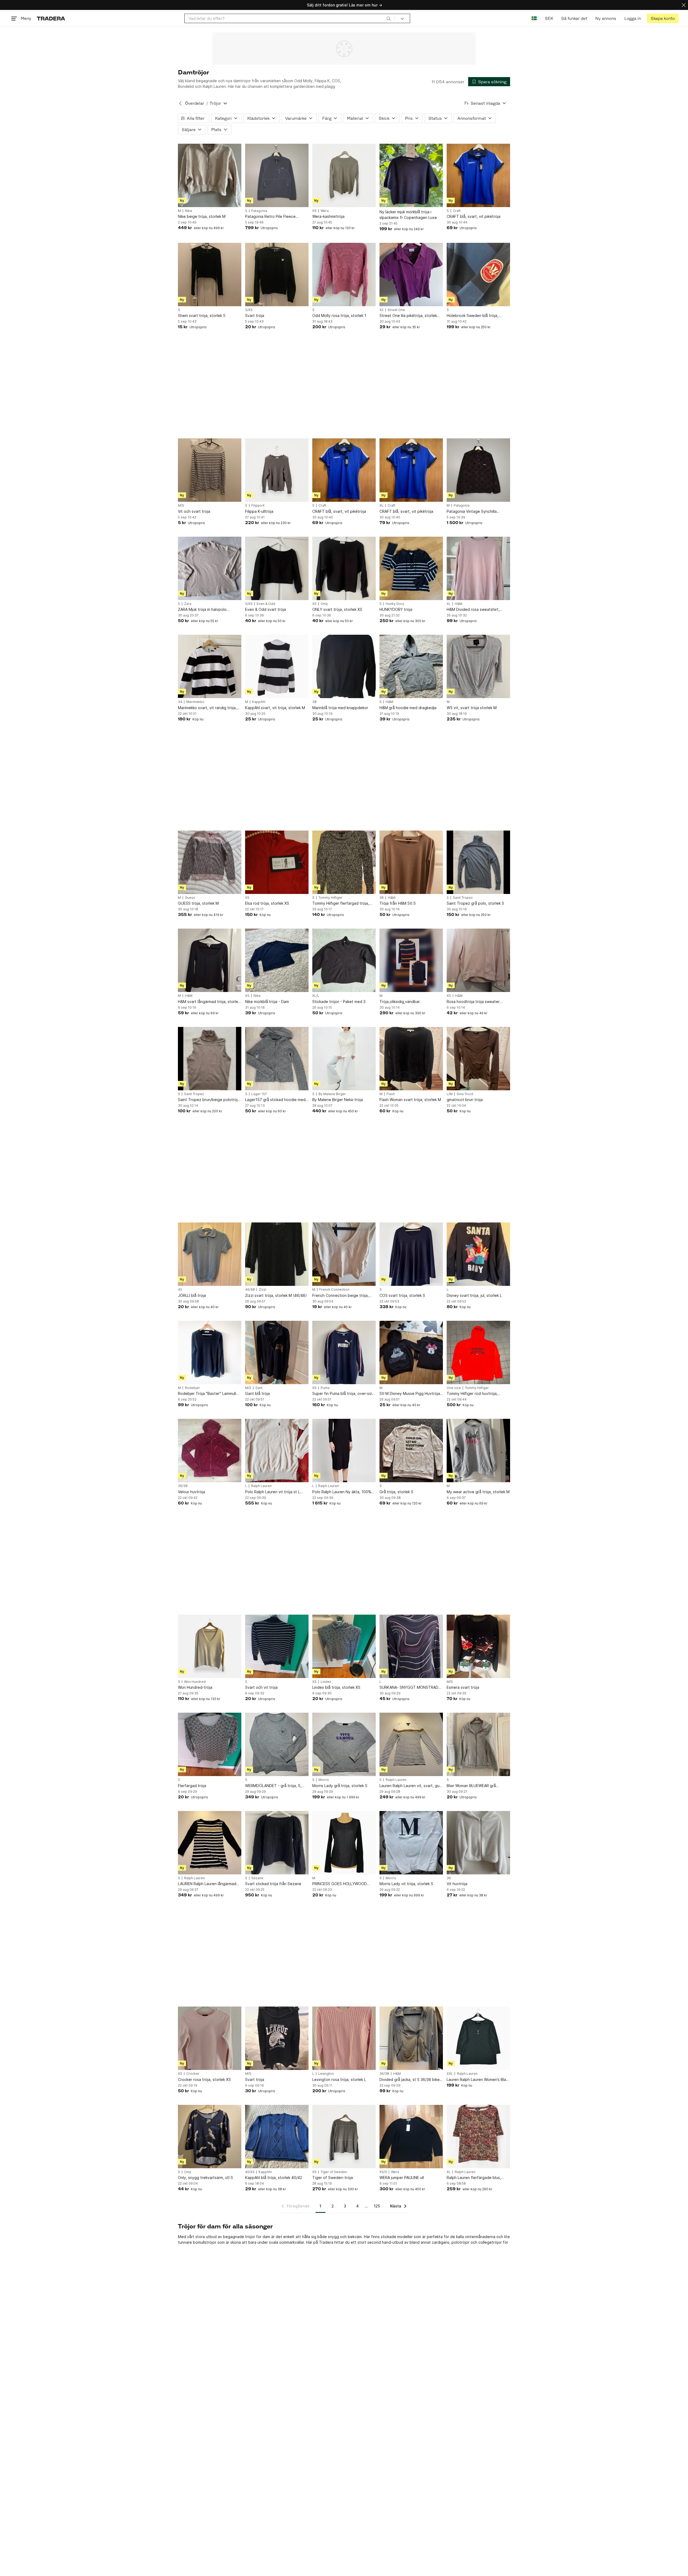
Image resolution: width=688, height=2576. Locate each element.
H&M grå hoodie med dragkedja (408, 708)
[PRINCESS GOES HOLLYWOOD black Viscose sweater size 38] (344, 1843)
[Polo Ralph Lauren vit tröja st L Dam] (277, 1451)
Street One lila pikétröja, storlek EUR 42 (408, 316)
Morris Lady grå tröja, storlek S (340, 1786)
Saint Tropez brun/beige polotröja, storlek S (209, 1100)
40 (180, 1290)
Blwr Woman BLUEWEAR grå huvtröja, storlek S (471, 1786)
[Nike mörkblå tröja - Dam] (277, 960)
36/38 (183, 1486)
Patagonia (259, 211)
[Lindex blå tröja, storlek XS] (344, 1646)
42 (381, 310)
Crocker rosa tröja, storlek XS (204, 2079)
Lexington (326, 2074)
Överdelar (195, 103)
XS (314, 211)
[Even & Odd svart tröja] (277, 568)
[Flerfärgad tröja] (210, 1744)
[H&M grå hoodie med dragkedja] (411, 666)
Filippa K (258, 506)
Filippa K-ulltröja (259, 511)
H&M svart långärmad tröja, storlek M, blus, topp (209, 1002)
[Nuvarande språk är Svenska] (534, 18)
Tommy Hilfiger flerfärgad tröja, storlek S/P (341, 903)
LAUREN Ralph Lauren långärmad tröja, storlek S (207, 1884)
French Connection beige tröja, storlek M (341, 1296)
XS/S (383, 2172)
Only (324, 604)
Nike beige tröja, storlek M (202, 216)
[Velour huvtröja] (210, 1451)
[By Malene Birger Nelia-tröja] (344, 1059)
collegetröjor (490, 2242)
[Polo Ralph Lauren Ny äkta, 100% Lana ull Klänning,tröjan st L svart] (344, 1451)
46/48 (250, 1290)
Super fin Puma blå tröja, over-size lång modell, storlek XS (343, 1394)
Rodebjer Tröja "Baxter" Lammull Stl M (207, 1394)
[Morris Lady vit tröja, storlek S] (411, 1843)
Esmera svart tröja (463, 1687)
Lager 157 (259, 1094)
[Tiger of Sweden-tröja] (344, 2137)
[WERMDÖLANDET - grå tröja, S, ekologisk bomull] (277, 1744)
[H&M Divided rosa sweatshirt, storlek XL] (478, 568)
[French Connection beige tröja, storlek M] (344, 1254)
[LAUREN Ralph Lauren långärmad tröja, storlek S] (210, 1843)
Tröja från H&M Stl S (398, 903)
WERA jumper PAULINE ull (402, 2178)
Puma (325, 1388)
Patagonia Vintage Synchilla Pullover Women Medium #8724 (475, 512)
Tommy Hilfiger (330, 898)
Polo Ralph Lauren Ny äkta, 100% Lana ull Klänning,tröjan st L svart (342, 1492)
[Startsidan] (51, 18)
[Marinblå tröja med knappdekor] (344, 666)
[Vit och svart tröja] (210, 470)
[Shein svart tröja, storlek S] (210, 275)
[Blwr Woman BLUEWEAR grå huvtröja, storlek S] (478, 1744)
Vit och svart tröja (194, 511)
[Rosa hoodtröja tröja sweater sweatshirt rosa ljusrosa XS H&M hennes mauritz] (478, 960)
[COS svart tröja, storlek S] (411, 1254)
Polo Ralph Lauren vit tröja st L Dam (273, 1492)
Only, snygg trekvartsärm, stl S (205, 2178)
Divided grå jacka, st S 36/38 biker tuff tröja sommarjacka (410, 2080)
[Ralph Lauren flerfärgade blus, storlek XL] (478, 2137)
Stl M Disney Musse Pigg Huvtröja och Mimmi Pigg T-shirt (410, 1394)
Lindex (326, 1682)
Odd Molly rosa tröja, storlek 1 (339, 315)
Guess (190, 898)
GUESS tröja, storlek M (198, 903)
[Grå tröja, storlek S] (411, 1451)
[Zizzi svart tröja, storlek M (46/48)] (277, 1254)
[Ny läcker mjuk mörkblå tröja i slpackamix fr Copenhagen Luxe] (411, 175)
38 (314, 702)
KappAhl (259, 702)
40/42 (250, 2172)
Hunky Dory (395, 604)
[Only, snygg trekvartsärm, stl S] (210, 2137)
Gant (259, 1388)
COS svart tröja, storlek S (402, 1295)
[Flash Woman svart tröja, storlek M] (411, 1059)
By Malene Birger (332, 1094)
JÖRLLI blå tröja (192, 1295)
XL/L (316, 996)
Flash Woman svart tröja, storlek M (410, 1100)
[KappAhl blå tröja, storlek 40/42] (277, 2137)
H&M (458, 604)
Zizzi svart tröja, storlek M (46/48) (276, 1295)
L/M (450, 1094)
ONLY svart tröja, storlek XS (337, 609)
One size (454, 1388)
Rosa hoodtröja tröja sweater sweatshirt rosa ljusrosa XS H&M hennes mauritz (475, 1002)
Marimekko (195, 702)
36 (382, 898)
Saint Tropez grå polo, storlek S (475, 903)
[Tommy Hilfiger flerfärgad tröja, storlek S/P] (344, 862)
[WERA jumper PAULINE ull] (411, 2137)
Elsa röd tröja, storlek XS (267, 903)
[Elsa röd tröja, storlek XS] (277, 862)
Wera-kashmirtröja (328, 216)
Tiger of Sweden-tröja (333, 2178)
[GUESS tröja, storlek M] (210, 862)
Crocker (193, 2074)
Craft (457, 211)
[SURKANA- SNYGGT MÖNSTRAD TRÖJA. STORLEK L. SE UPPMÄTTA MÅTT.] (411, 1646)
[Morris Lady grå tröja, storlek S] (344, 1744)
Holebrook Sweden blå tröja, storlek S (472, 316)
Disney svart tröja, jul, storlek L (474, 1295)
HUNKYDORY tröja (396, 609)
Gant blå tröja (257, 1393)
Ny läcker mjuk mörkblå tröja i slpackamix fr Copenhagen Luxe (408, 215)
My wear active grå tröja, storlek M (478, 1492)
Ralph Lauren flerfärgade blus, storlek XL (474, 2178)
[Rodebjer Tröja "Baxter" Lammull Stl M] (210, 1352)
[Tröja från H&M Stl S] (411, 862)
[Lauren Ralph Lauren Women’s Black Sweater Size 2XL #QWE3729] (478, 2038)
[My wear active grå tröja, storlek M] (478, 1451)
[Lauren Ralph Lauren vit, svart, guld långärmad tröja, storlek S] (411, 1744)
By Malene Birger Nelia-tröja (338, 1100)
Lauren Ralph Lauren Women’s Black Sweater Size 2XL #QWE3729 (478, 2080)
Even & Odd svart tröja (266, 609)
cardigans (441, 2242)
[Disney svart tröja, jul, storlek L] (478, 1254)
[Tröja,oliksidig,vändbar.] (411, 960)
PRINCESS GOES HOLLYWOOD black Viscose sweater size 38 (340, 1884)
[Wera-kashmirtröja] (344, 175)
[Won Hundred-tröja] (210, 1646)
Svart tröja (255, 315)
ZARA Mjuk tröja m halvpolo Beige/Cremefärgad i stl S (202, 610)
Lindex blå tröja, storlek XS (336, 1687)
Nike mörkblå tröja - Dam (267, 1002)
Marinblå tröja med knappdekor (340, 708)
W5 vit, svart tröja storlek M (472, 708)
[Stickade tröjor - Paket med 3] (344, 960)
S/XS (249, 310)
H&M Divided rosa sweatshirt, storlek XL (473, 610)
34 (180, 702)
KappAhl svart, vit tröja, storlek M (275, 708)
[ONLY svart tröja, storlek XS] (344, 568)
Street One (396, 310)
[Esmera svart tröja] (478, 1646)
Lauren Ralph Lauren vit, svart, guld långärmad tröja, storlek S (411, 1786)
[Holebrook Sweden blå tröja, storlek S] (478, 275)
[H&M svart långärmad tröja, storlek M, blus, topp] (210, 960)
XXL (450, 2074)
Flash (391, 1094)
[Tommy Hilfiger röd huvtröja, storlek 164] (478, 1352)
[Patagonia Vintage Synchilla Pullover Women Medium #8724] (478, 470)
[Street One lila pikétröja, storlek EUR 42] (411, 275)
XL (381, 506)
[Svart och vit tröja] (277, 1646)
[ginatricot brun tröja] (478, 1059)
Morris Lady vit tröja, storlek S (406, 1884)
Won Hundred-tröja (195, 1687)
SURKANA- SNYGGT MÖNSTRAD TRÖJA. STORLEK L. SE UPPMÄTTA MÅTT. (411, 1688)
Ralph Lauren (261, 1486)
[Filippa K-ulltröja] (277, 470)
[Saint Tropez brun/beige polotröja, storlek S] (210, 1059)
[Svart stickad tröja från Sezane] (277, 1843)
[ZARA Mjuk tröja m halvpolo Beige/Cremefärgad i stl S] (210, 568)
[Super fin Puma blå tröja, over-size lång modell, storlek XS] (344, 1352)
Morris (324, 1780)
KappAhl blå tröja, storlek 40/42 (274, 2178)
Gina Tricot (465, 1094)
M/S (181, 506)
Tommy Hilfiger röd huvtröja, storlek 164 (472, 1394)
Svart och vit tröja (261, 1687)
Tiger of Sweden (334, 2172)
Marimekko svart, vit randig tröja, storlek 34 (207, 708)
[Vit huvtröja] (478, 1843)
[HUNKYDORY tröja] (411, 568)
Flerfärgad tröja (192, 1786)
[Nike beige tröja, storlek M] (210, 175)
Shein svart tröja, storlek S (202, 315)
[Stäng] (684, 5)
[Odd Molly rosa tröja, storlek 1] (344, 275)
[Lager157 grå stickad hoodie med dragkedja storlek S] (277, 1059)
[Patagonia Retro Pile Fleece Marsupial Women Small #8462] (277, 175)
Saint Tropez (463, 898)
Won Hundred (195, 1682)
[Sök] (389, 18)
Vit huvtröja (457, 1884)
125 (377, 2206)
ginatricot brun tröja (465, 1100)
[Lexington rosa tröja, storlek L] (344, 2038)
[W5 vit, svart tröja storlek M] (478, 666)
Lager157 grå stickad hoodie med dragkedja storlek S (275, 1100)
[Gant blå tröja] (277, 1352)
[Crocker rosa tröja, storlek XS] (210, 2038)
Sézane (257, 1878)
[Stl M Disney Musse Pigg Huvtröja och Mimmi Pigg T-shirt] (411, 1352)
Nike (189, 211)
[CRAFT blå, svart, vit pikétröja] (478, 175)
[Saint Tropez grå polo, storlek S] (478, 862)
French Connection (334, 1290)
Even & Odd (266, 604)
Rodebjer (192, 1388)
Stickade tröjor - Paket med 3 (339, 1002)
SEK (549, 18)
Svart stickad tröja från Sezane (273, 1884)
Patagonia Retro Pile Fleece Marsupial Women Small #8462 (272, 217)
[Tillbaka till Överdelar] (180, 103)
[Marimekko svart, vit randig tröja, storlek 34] (210, 666)
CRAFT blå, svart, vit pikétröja (474, 216)
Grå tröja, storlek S (396, 1492)
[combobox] (290, 18)
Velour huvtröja (191, 1492)
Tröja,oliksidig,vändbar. (400, 1002)
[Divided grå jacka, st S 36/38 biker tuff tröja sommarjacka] (411, 2038)
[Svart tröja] (277, 275)
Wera (325, 211)
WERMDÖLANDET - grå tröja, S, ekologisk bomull (273, 1786)
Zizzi (263, 1290)
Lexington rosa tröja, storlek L (339, 2079)
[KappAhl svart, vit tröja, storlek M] (277, 666)
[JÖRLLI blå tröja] (210, 1254)
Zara (188, 604)
